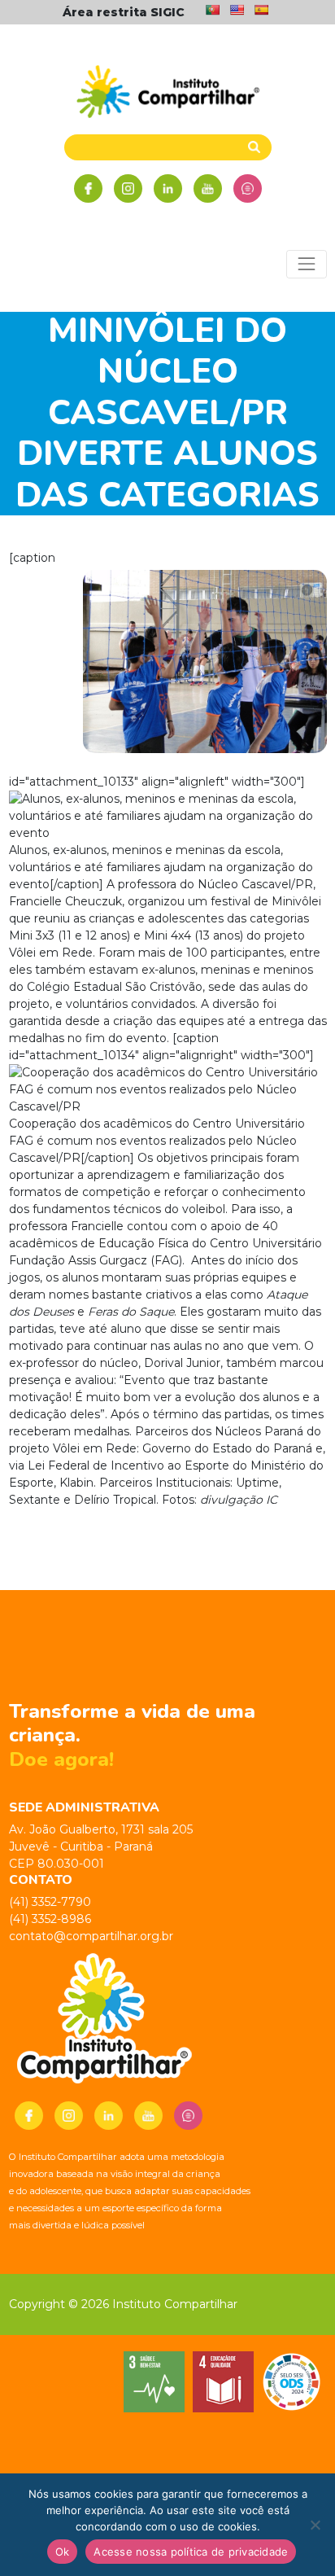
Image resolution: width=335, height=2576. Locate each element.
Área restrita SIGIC (124, 12)
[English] (237, 10)
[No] (315, 2525)
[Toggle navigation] (306, 264)
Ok (63, 2552)
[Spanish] (261, 10)
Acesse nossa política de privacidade (191, 2552)
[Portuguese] (212, 10)
